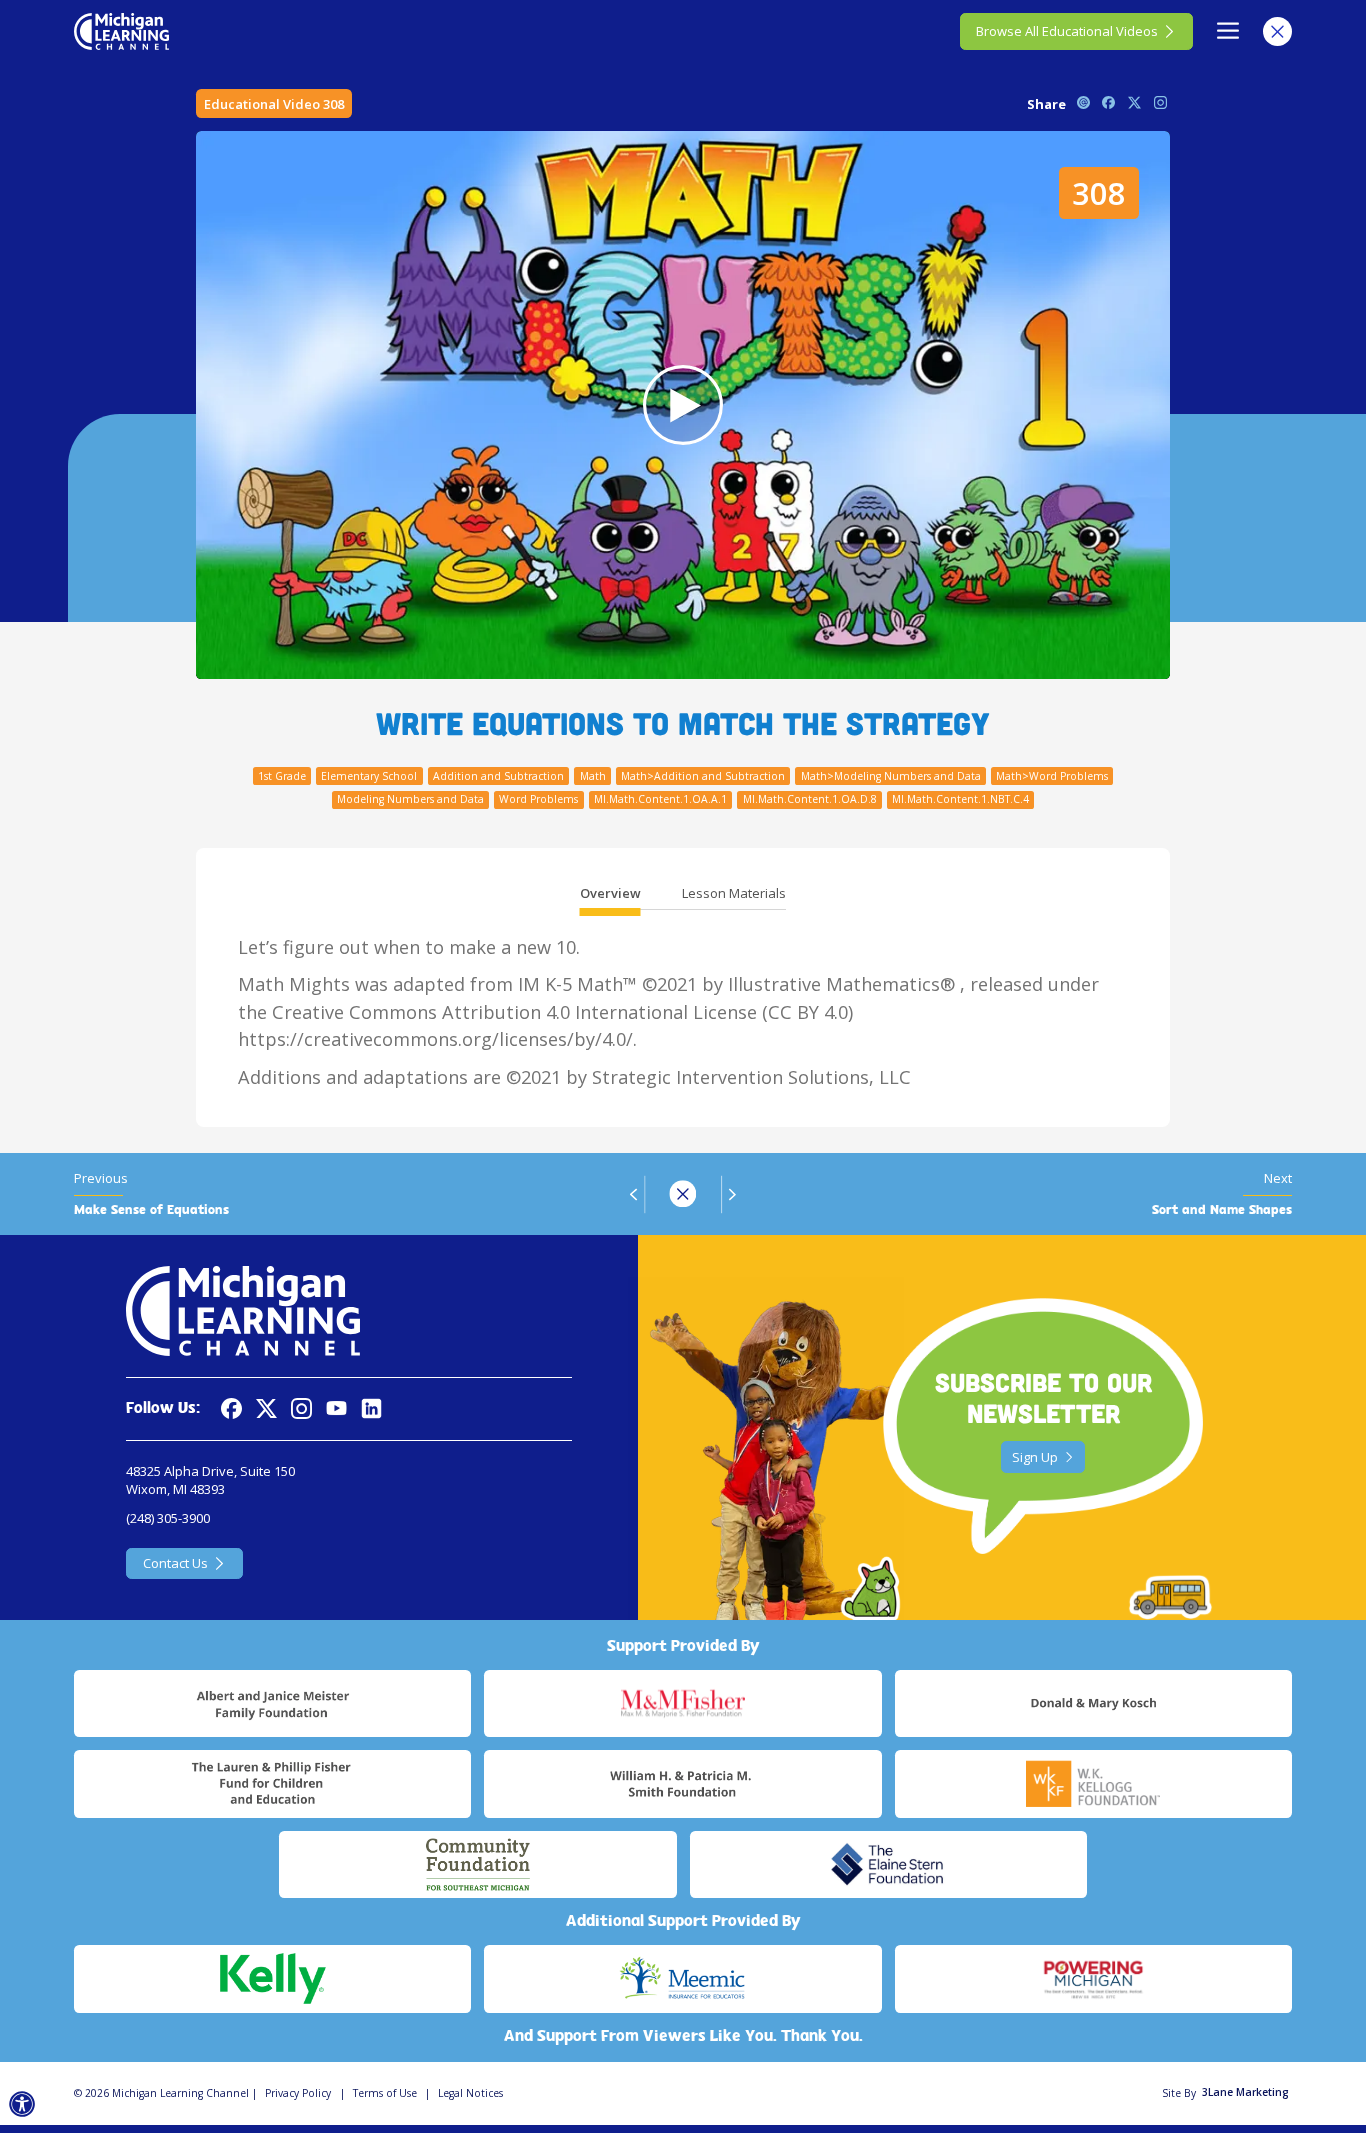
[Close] (1277, 31)
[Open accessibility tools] (22, 2104)
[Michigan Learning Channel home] (121, 31)
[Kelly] (272, 1979)
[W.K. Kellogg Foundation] (1093, 1784)
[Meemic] (682, 1979)
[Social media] (336, 1408)
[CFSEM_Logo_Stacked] (477, 1865)
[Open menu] (1228, 31)
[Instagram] (301, 1408)
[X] (266, 1408)
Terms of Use (385, 2093)
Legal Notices (470, 2093)
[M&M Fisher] (682, 1704)
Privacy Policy (298, 2093)
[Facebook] (231, 1408)
